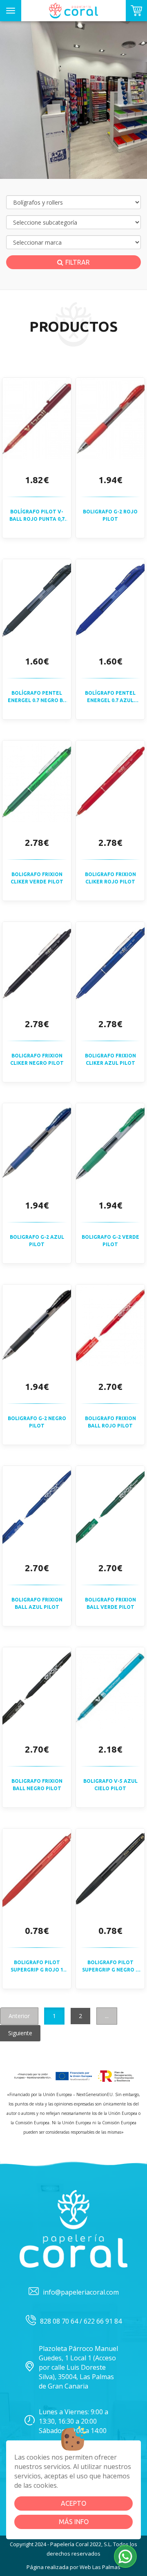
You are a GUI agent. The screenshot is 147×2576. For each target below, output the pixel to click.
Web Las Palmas (100, 2567)
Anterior (19, 2016)
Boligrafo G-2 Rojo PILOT (110, 515)
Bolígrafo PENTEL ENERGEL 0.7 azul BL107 (110, 697)
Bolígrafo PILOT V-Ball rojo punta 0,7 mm (37, 515)
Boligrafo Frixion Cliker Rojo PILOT (110, 878)
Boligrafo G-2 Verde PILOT (110, 1240)
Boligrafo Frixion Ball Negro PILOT (37, 1784)
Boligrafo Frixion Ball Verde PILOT (110, 1603)
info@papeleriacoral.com (81, 2292)
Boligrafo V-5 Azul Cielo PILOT (110, 1784)
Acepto (73, 2503)
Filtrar (78, 262)
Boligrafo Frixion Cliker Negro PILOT (37, 1059)
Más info (74, 2522)
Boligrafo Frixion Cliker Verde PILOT (37, 878)
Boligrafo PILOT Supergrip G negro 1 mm (110, 1966)
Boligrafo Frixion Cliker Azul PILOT (110, 1059)
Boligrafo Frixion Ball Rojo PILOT (110, 1422)
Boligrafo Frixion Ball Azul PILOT (37, 1603)
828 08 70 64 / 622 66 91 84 (81, 2321)
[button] (125, 2556)
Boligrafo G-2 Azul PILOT (37, 1240)
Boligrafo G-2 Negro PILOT (37, 1422)
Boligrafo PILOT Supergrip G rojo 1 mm (37, 1966)
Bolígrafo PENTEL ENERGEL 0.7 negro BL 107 (37, 697)
